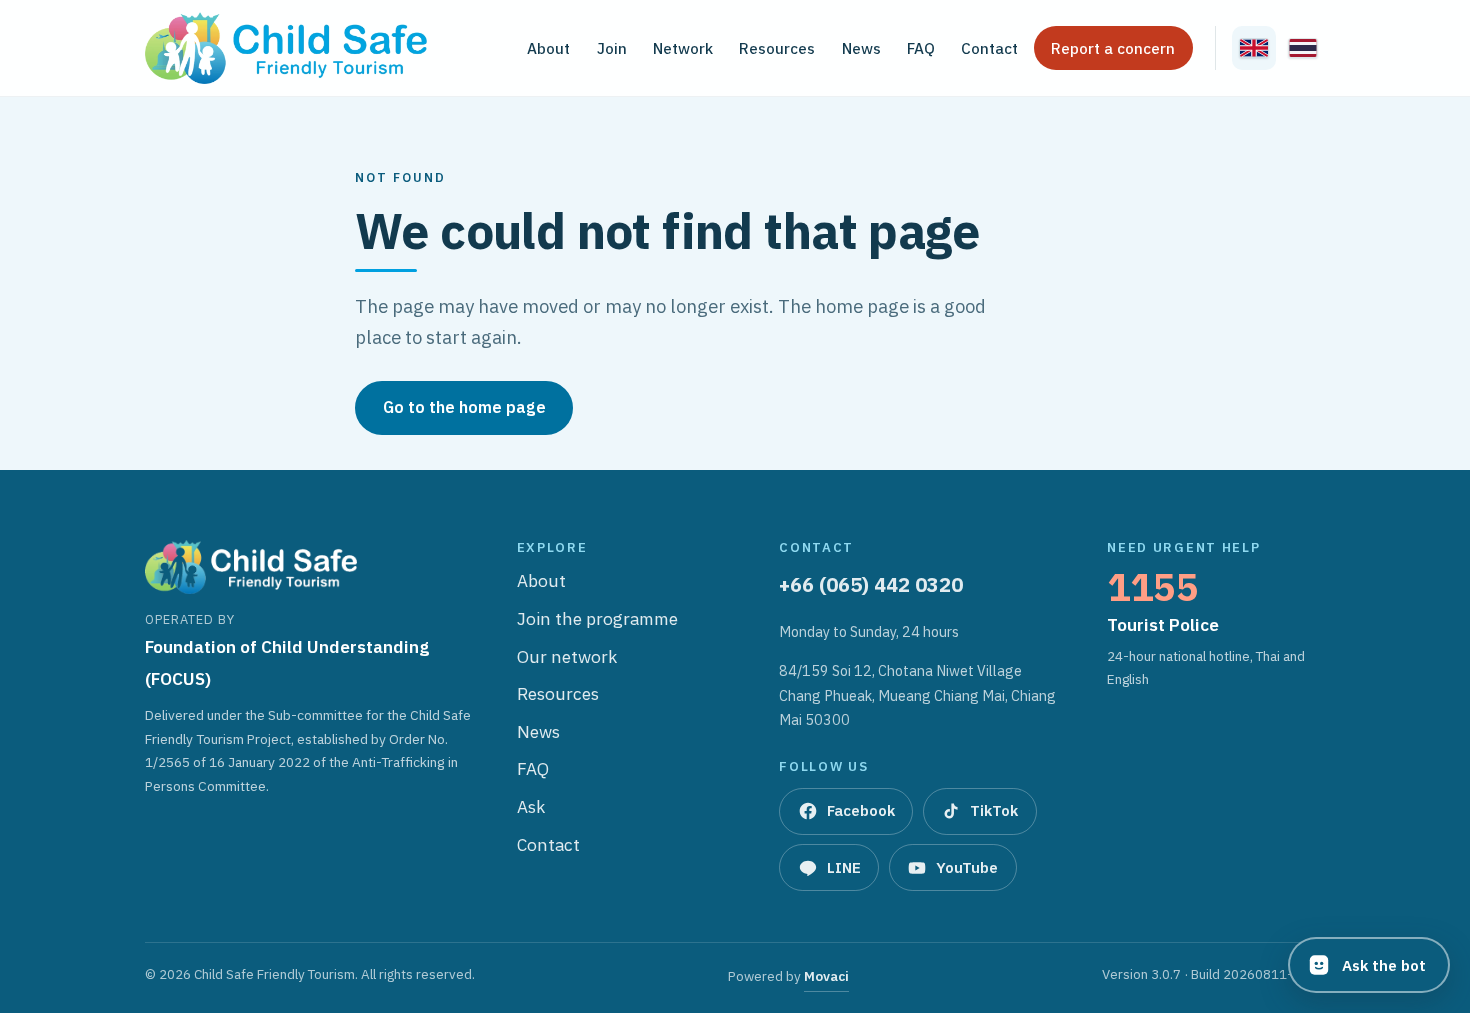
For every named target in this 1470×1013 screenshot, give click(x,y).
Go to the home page (464, 407)
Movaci (826, 979)
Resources (777, 48)
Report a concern (1113, 48)
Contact (989, 48)
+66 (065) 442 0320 (871, 584)
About (548, 48)
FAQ (921, 48)
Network (683, 48)
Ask (531, 808)
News (861, 48)
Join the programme (597, 620)
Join (612, 48)
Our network (567, 658)
